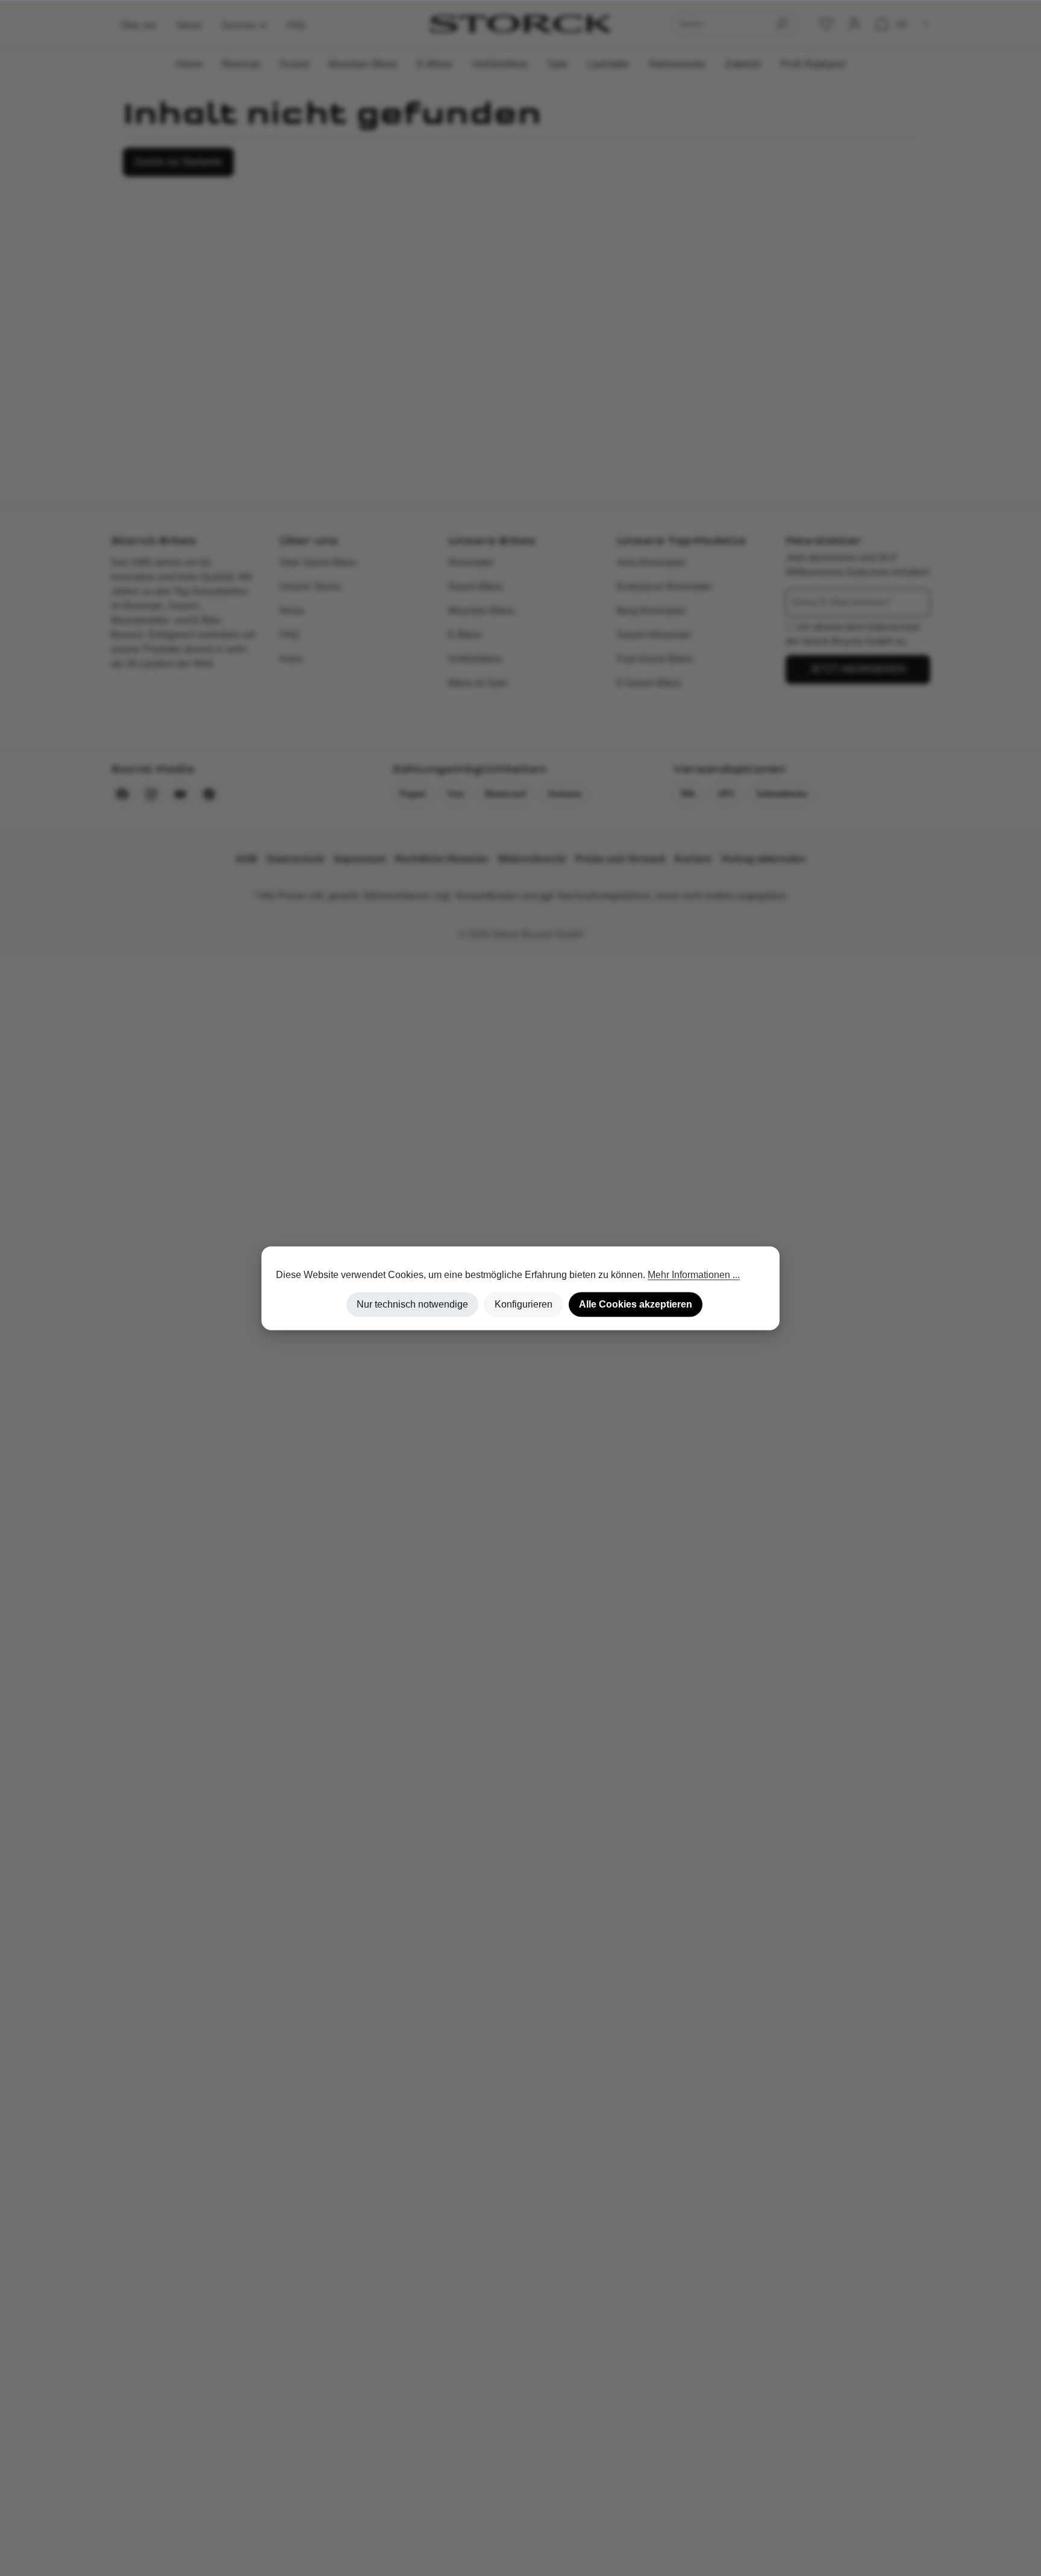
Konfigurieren (524, 1304)
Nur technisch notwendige (412, 1304)
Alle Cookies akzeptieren (636, 1304)
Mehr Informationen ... (694, 1275)
